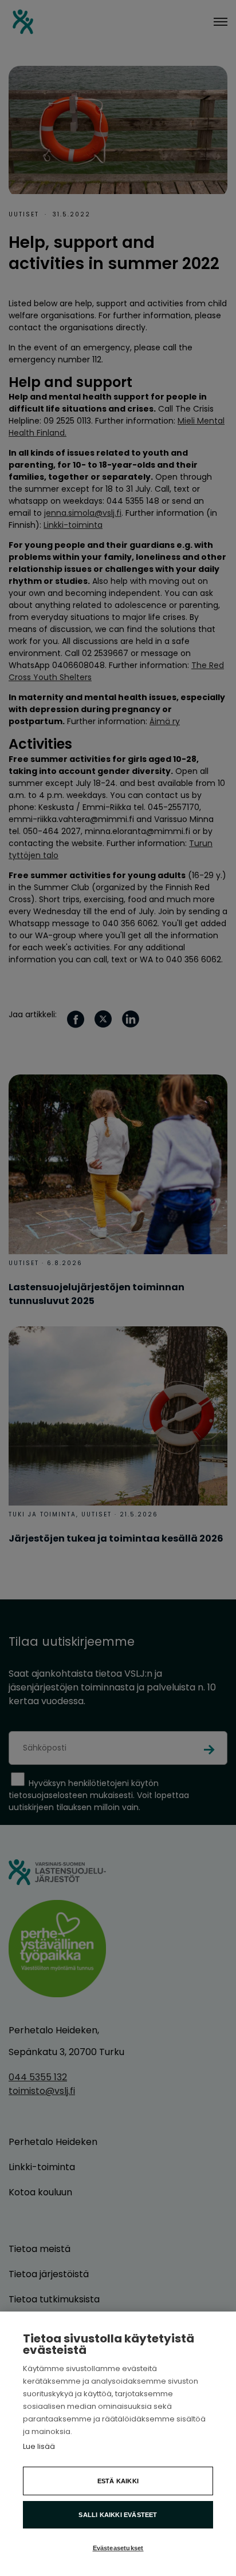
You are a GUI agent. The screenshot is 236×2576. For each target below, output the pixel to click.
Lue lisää (39, 2446)
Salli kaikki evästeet (118, 2515)
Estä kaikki (118, 2481)
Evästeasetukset (118, 2548)
